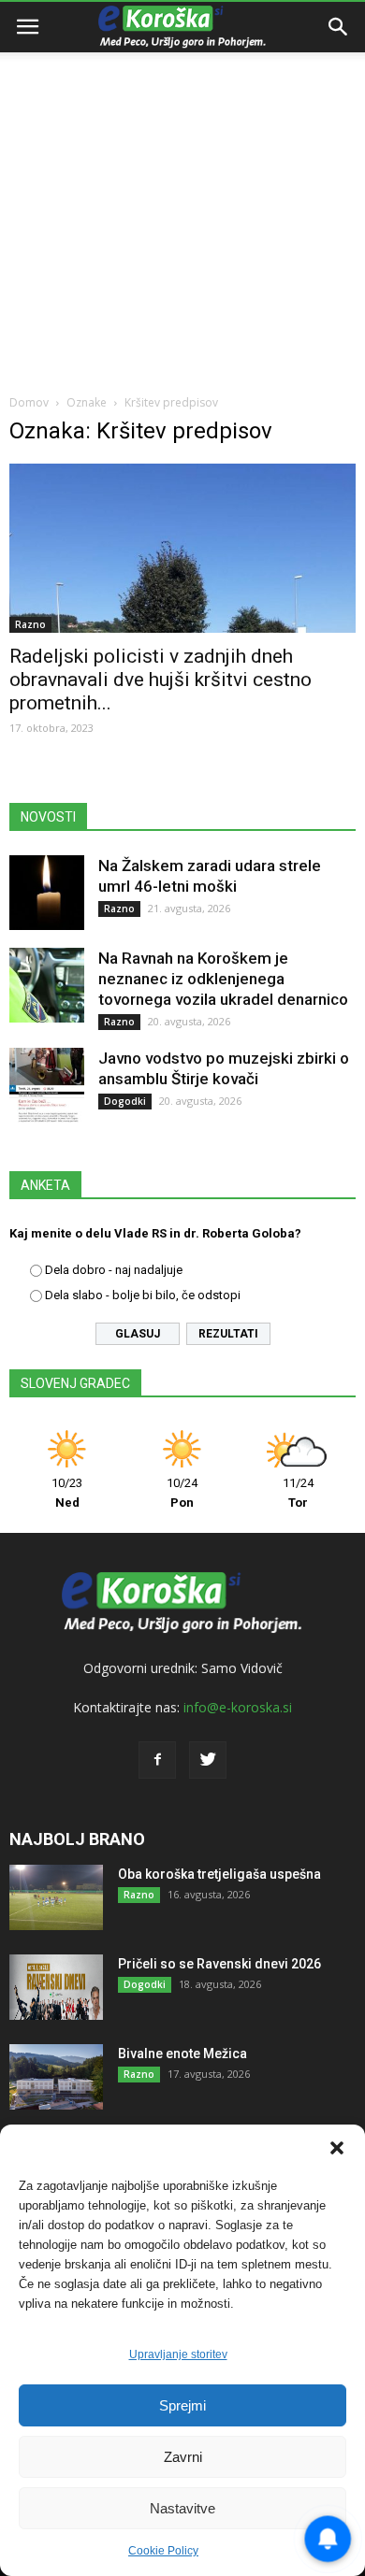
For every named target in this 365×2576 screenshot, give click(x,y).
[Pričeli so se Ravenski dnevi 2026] (56, 1987)
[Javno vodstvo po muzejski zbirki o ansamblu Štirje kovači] (47, 1085)
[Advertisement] (182, 192)
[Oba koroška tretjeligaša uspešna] (56, 1897)
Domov (29, 402)
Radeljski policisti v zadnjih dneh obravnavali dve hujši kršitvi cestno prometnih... (161, 680)
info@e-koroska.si (238, 1707)
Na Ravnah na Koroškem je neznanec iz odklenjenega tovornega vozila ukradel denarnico (223, 979)
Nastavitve (182, 2508)
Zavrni (183, 2457)
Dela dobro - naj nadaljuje (114, 1270)
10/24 (182, 1493)
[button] (337, 2148)
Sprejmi (182, 2405)
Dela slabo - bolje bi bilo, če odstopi (143, 1295)
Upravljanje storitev (178, 2354)
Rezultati (228, 1334)
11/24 (298, 1493)
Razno (30, 624)
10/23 (67, 1493)
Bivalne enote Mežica (182, 2054)
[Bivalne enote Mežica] (56, 2077)
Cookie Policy (163, 2551)
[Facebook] (157, 1760)
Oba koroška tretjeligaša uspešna (219, 1874)
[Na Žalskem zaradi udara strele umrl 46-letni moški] (47, 893)
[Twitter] (208, 1760)
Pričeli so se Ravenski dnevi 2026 (219, 1964)
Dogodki (125, 1101)
